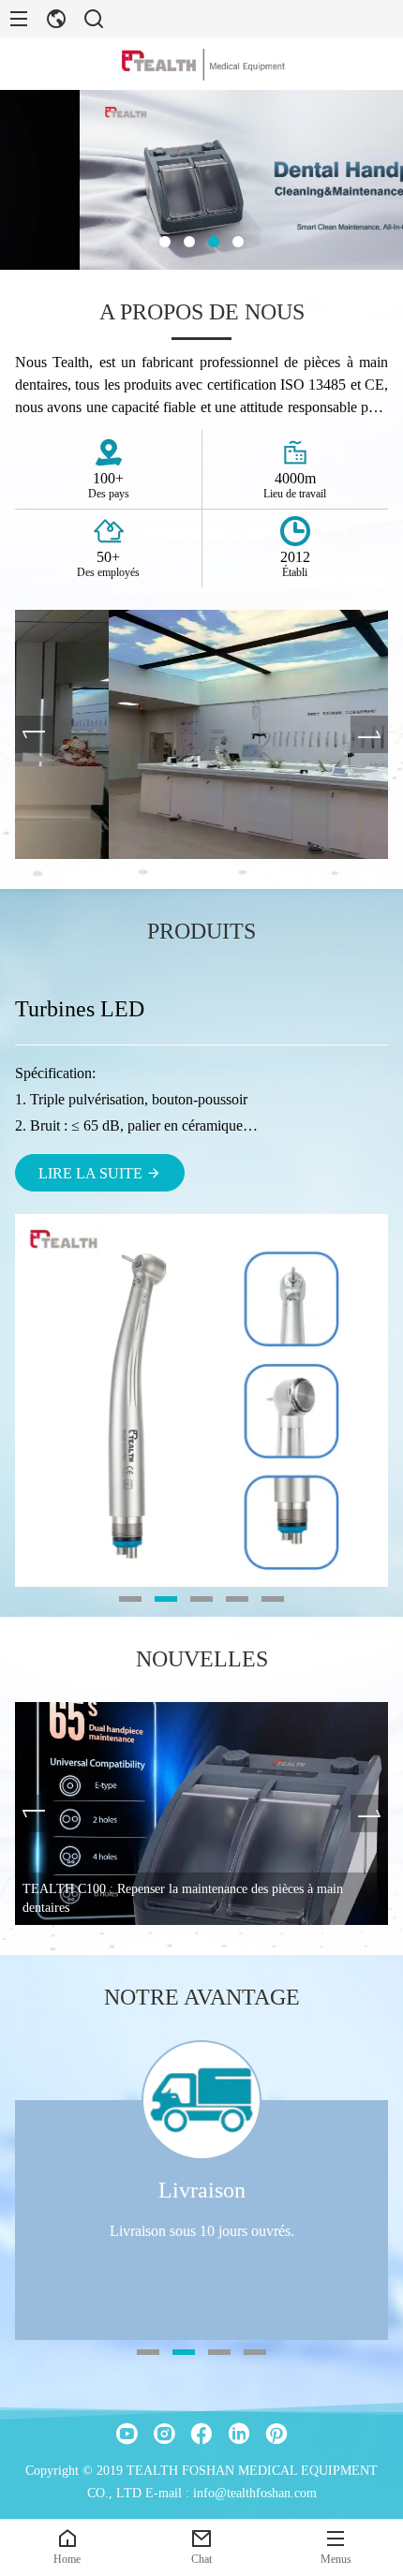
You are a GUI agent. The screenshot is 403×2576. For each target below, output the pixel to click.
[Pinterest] (276, 2434)
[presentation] (34, 734)
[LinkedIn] (239, 2434)
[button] (165, 242)
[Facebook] (201, 2434)
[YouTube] (127, 2434)
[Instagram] (164, 2434)
